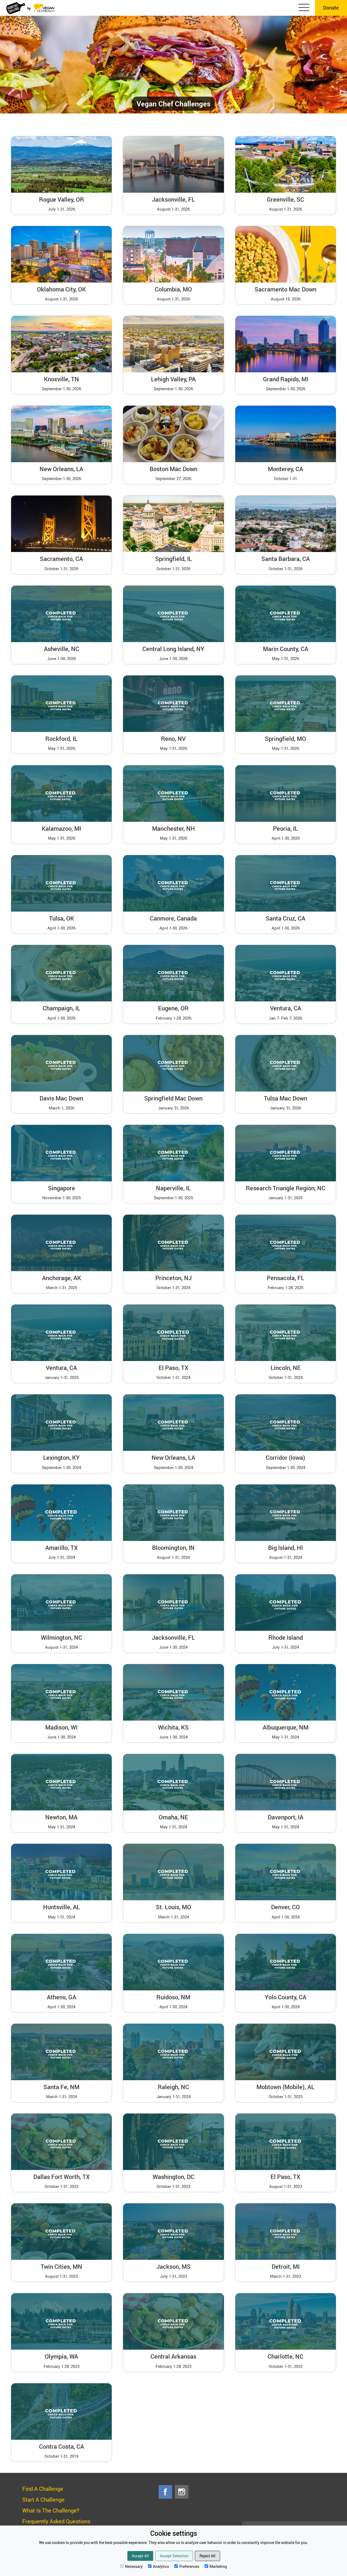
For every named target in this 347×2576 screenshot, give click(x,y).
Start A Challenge (43, 2500)
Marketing (218, 2566)
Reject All (208, 2556)
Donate (331, 8)
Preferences (189, 2566)
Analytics (161, 2566)
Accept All (140, 2556)
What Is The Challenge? (51, 2510)
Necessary (134, 2566)
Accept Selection (174, 2556)
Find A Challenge (43, 2489)
